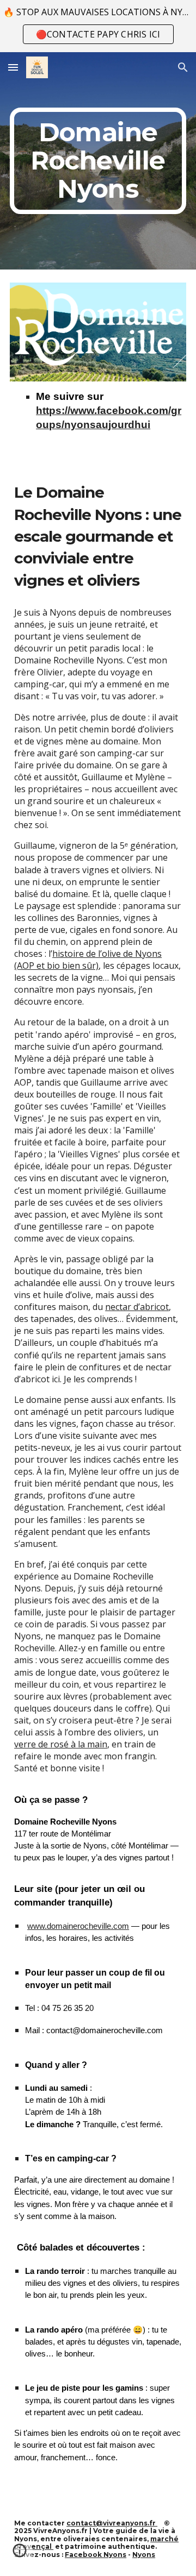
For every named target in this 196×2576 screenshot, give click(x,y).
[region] (98, 26)
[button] (13, 67)
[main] (98, 161)
